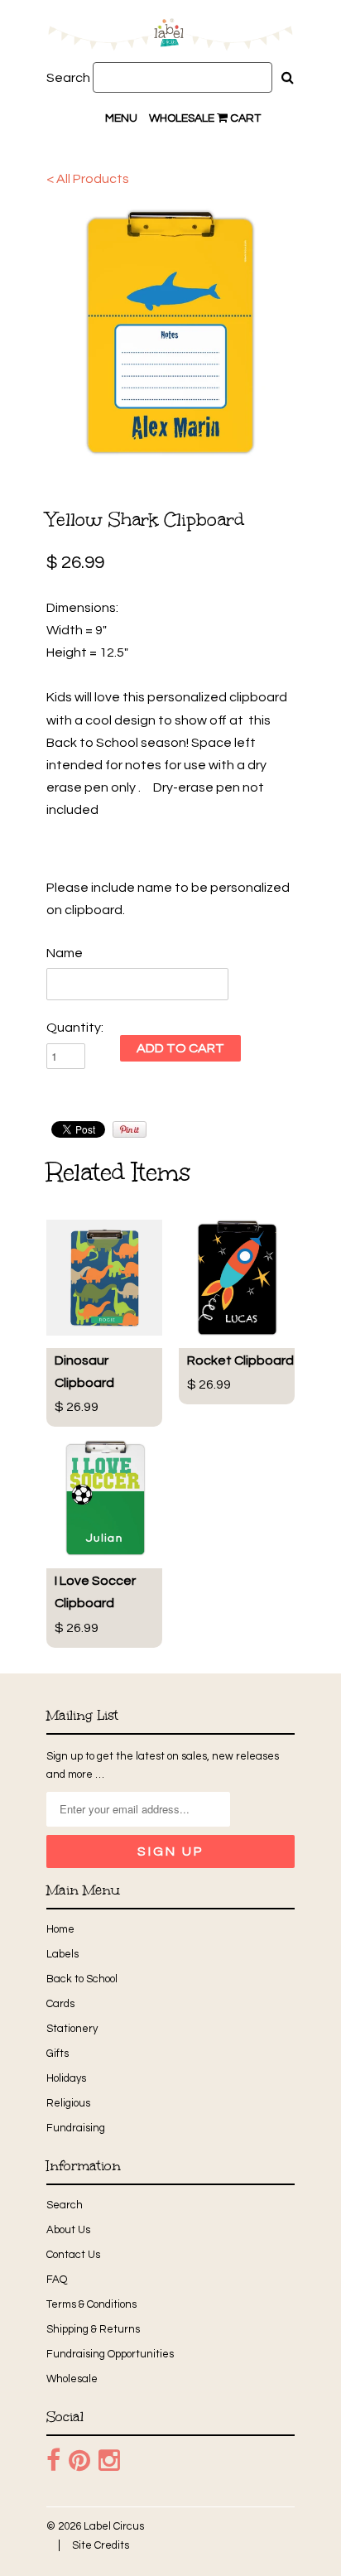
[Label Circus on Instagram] (109, 2461)
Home (60, 1929)
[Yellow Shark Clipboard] (170, 332)
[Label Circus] (170, 37)
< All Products (88, 179)
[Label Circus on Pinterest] (79, 2461)
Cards (60, 2004)
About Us (68, 2230)
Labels (62, 1954)
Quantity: (75, 1028)
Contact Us (73, 2255)
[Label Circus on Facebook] (53, 2461)
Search (68, 78)
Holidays (66, 2078)
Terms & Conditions (91, 2304)
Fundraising (76, 2128)
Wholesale (182, 118)
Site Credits (101, 2545)
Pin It (130, 1129)
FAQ (57, 2280)
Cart (244, 118)
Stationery (72, 2029)
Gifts (58, 2054)
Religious (68, 2103)
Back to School (82, 1979)
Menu (121, 118)
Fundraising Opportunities (110, 2354)
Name (65, 953)
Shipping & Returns (93, 2329)
